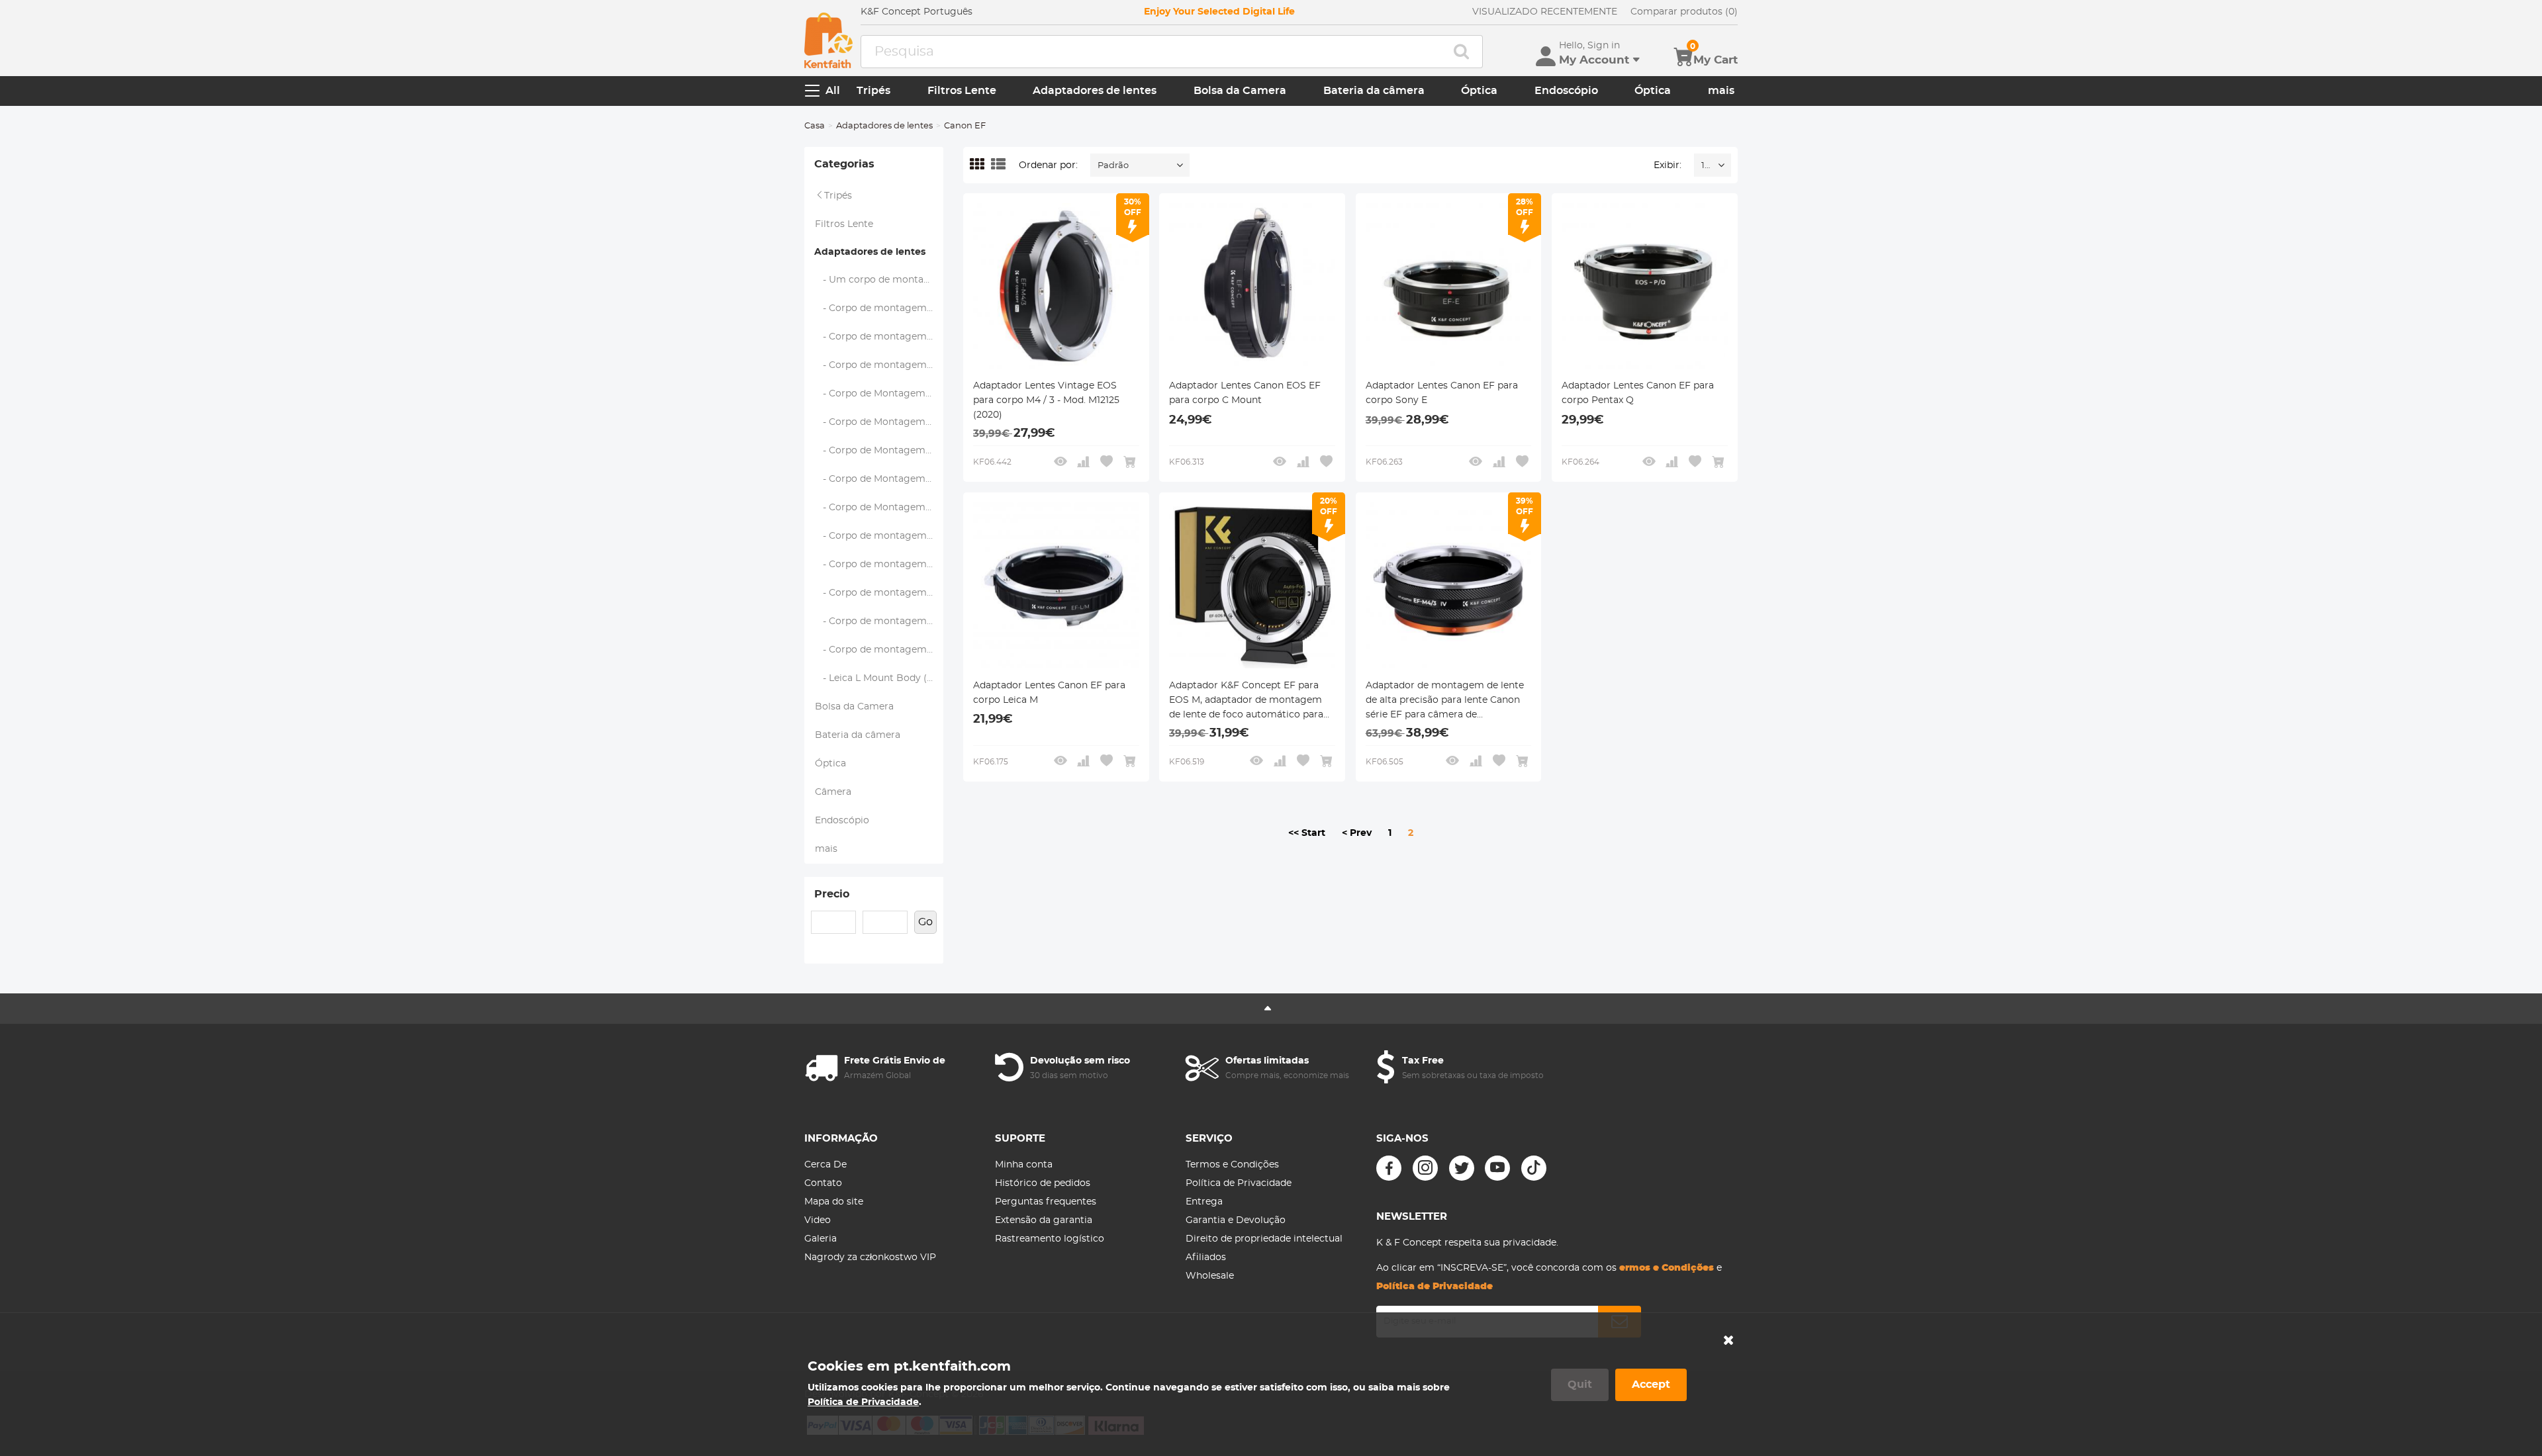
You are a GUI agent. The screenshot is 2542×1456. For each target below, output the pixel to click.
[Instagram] (1425, 1168)
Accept (1651, 1385)
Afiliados (1206, 1257)
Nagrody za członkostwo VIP (870, 1257)
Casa (815, 126)
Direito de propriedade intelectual (1264, 1239)
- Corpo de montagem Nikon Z (879, 565)
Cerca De (825, 1165)
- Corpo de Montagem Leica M (879, 394)
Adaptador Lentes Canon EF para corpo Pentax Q (1638, 393)
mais (1721, 91)
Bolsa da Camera (1240, 91)
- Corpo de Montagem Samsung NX (879, 508)
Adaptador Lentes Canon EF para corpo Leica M (1049, 693)
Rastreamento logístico (1050, 1239)
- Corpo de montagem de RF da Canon (879, 621)
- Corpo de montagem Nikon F (879, 536)
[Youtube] (1497, 1168)
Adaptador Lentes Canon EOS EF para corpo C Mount (1245, 393)
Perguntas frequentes (1046, 1202)
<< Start (1307, 833)
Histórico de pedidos (1043, 1183)
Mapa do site (834, 1202)
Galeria (821, 1239)
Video (818, 1220)
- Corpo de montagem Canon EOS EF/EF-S (879, 593)
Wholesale (1210, 1276)
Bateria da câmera (1374, 91)
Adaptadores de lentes (1095, 91)
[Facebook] (1389, 1168)
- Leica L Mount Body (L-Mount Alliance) (879, 678)
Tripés (873, 91)
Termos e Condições (1232, 1165)
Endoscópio (1566, 91)
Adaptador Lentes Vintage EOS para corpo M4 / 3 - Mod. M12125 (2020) (1046, 400)
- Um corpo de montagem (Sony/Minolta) (879, 280)
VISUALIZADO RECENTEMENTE (1545, 12)
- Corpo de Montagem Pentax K (879, 451)
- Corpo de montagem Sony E (879, 650)
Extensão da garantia (1044, 1220)
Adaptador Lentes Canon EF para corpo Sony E (1442, 393)
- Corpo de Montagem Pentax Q (879, 479)
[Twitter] (1462, 1168)
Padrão (1113, 166)
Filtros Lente (962, 91)
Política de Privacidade (1239, 1183)
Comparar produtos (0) (1684, 12)
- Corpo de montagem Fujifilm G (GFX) (879, 337)
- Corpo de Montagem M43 (879, 422)
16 (1706, 166)
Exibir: (1668, 165)
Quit (1580, 1385)
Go (925, 922)
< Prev (1357, 833)
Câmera (833, 792)
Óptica (1479, 91)
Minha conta (1024, 1165)
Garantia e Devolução (1236, 1220)
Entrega (1204, 1202)
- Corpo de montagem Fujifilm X (879, 308)
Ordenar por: (1048, 165)
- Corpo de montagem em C (879, 365)
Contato (823, 1183)
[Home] (828, 40)
